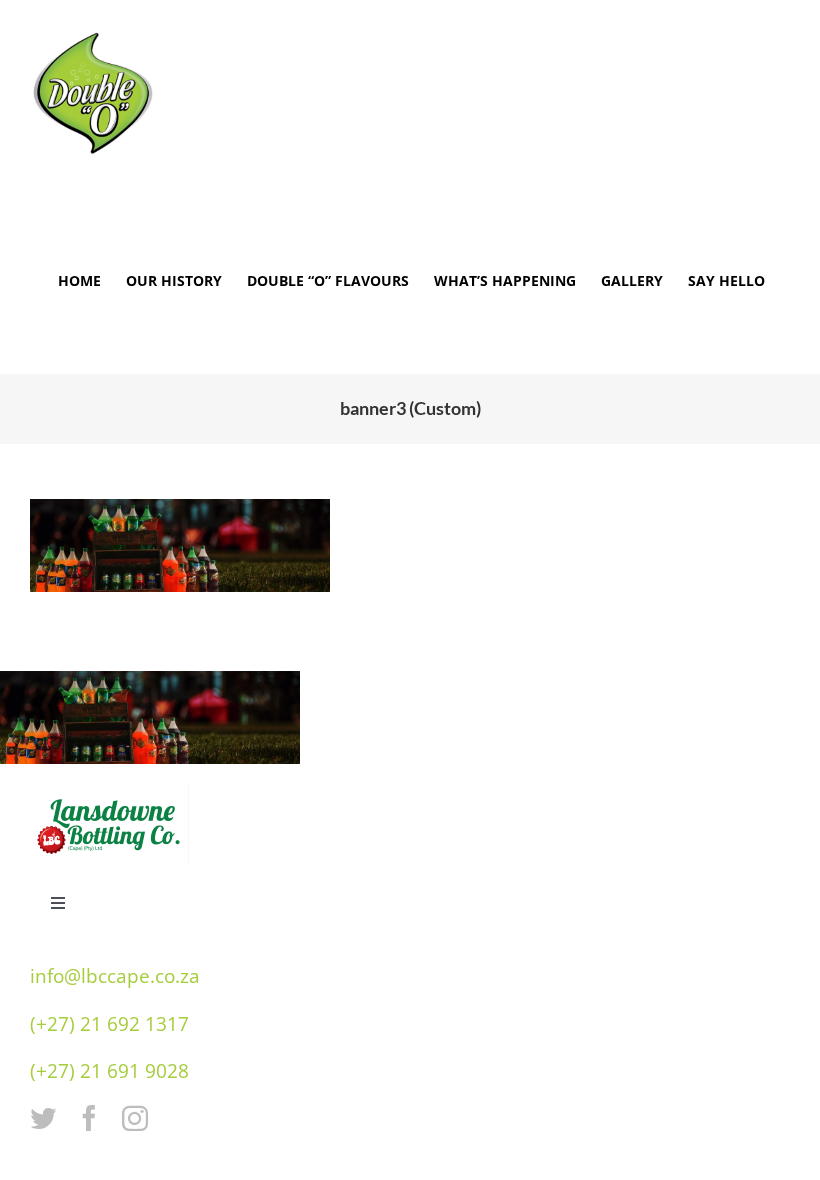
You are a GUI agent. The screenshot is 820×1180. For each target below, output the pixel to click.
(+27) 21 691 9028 (109, 1071)
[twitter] (43, 1118)
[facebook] (89, 1118)
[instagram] (135, 1118)
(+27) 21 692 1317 (109, 1024)
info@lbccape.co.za (115, 976)
